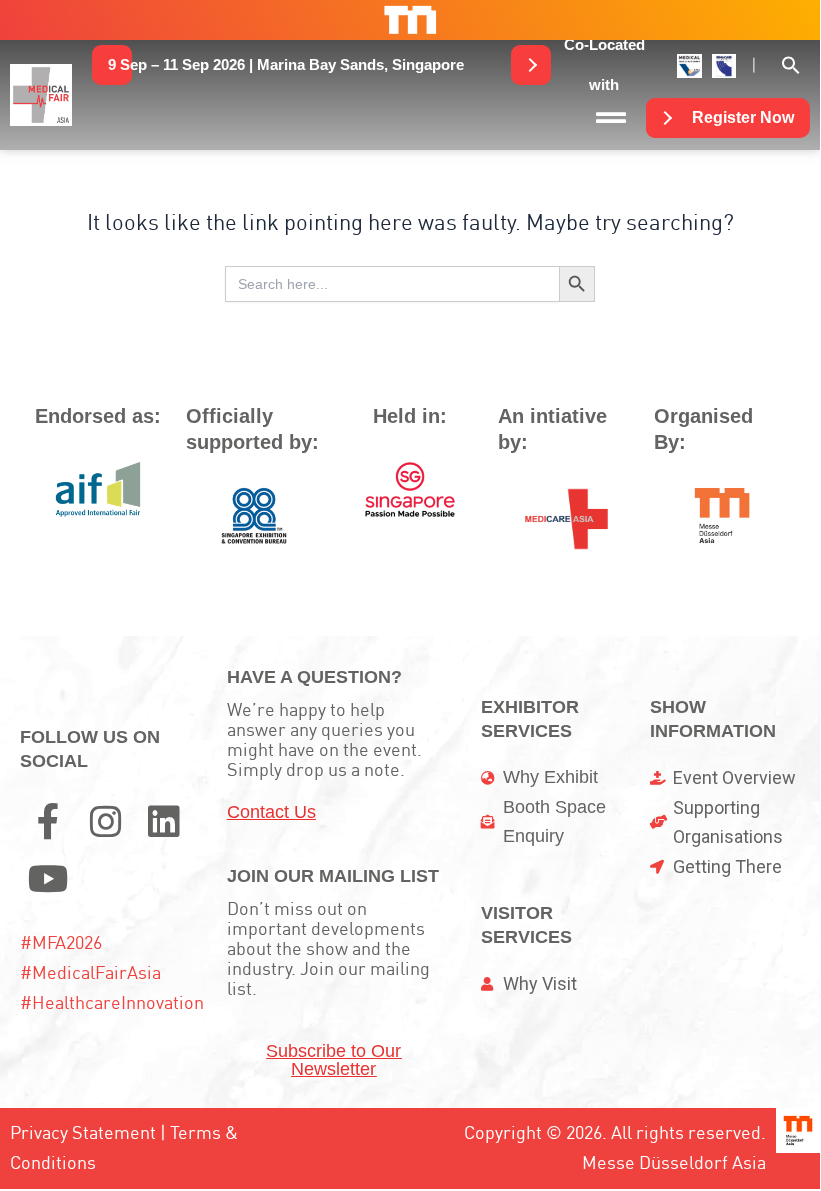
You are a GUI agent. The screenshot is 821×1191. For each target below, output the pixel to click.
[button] (286, 65)
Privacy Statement (83, 1132)
